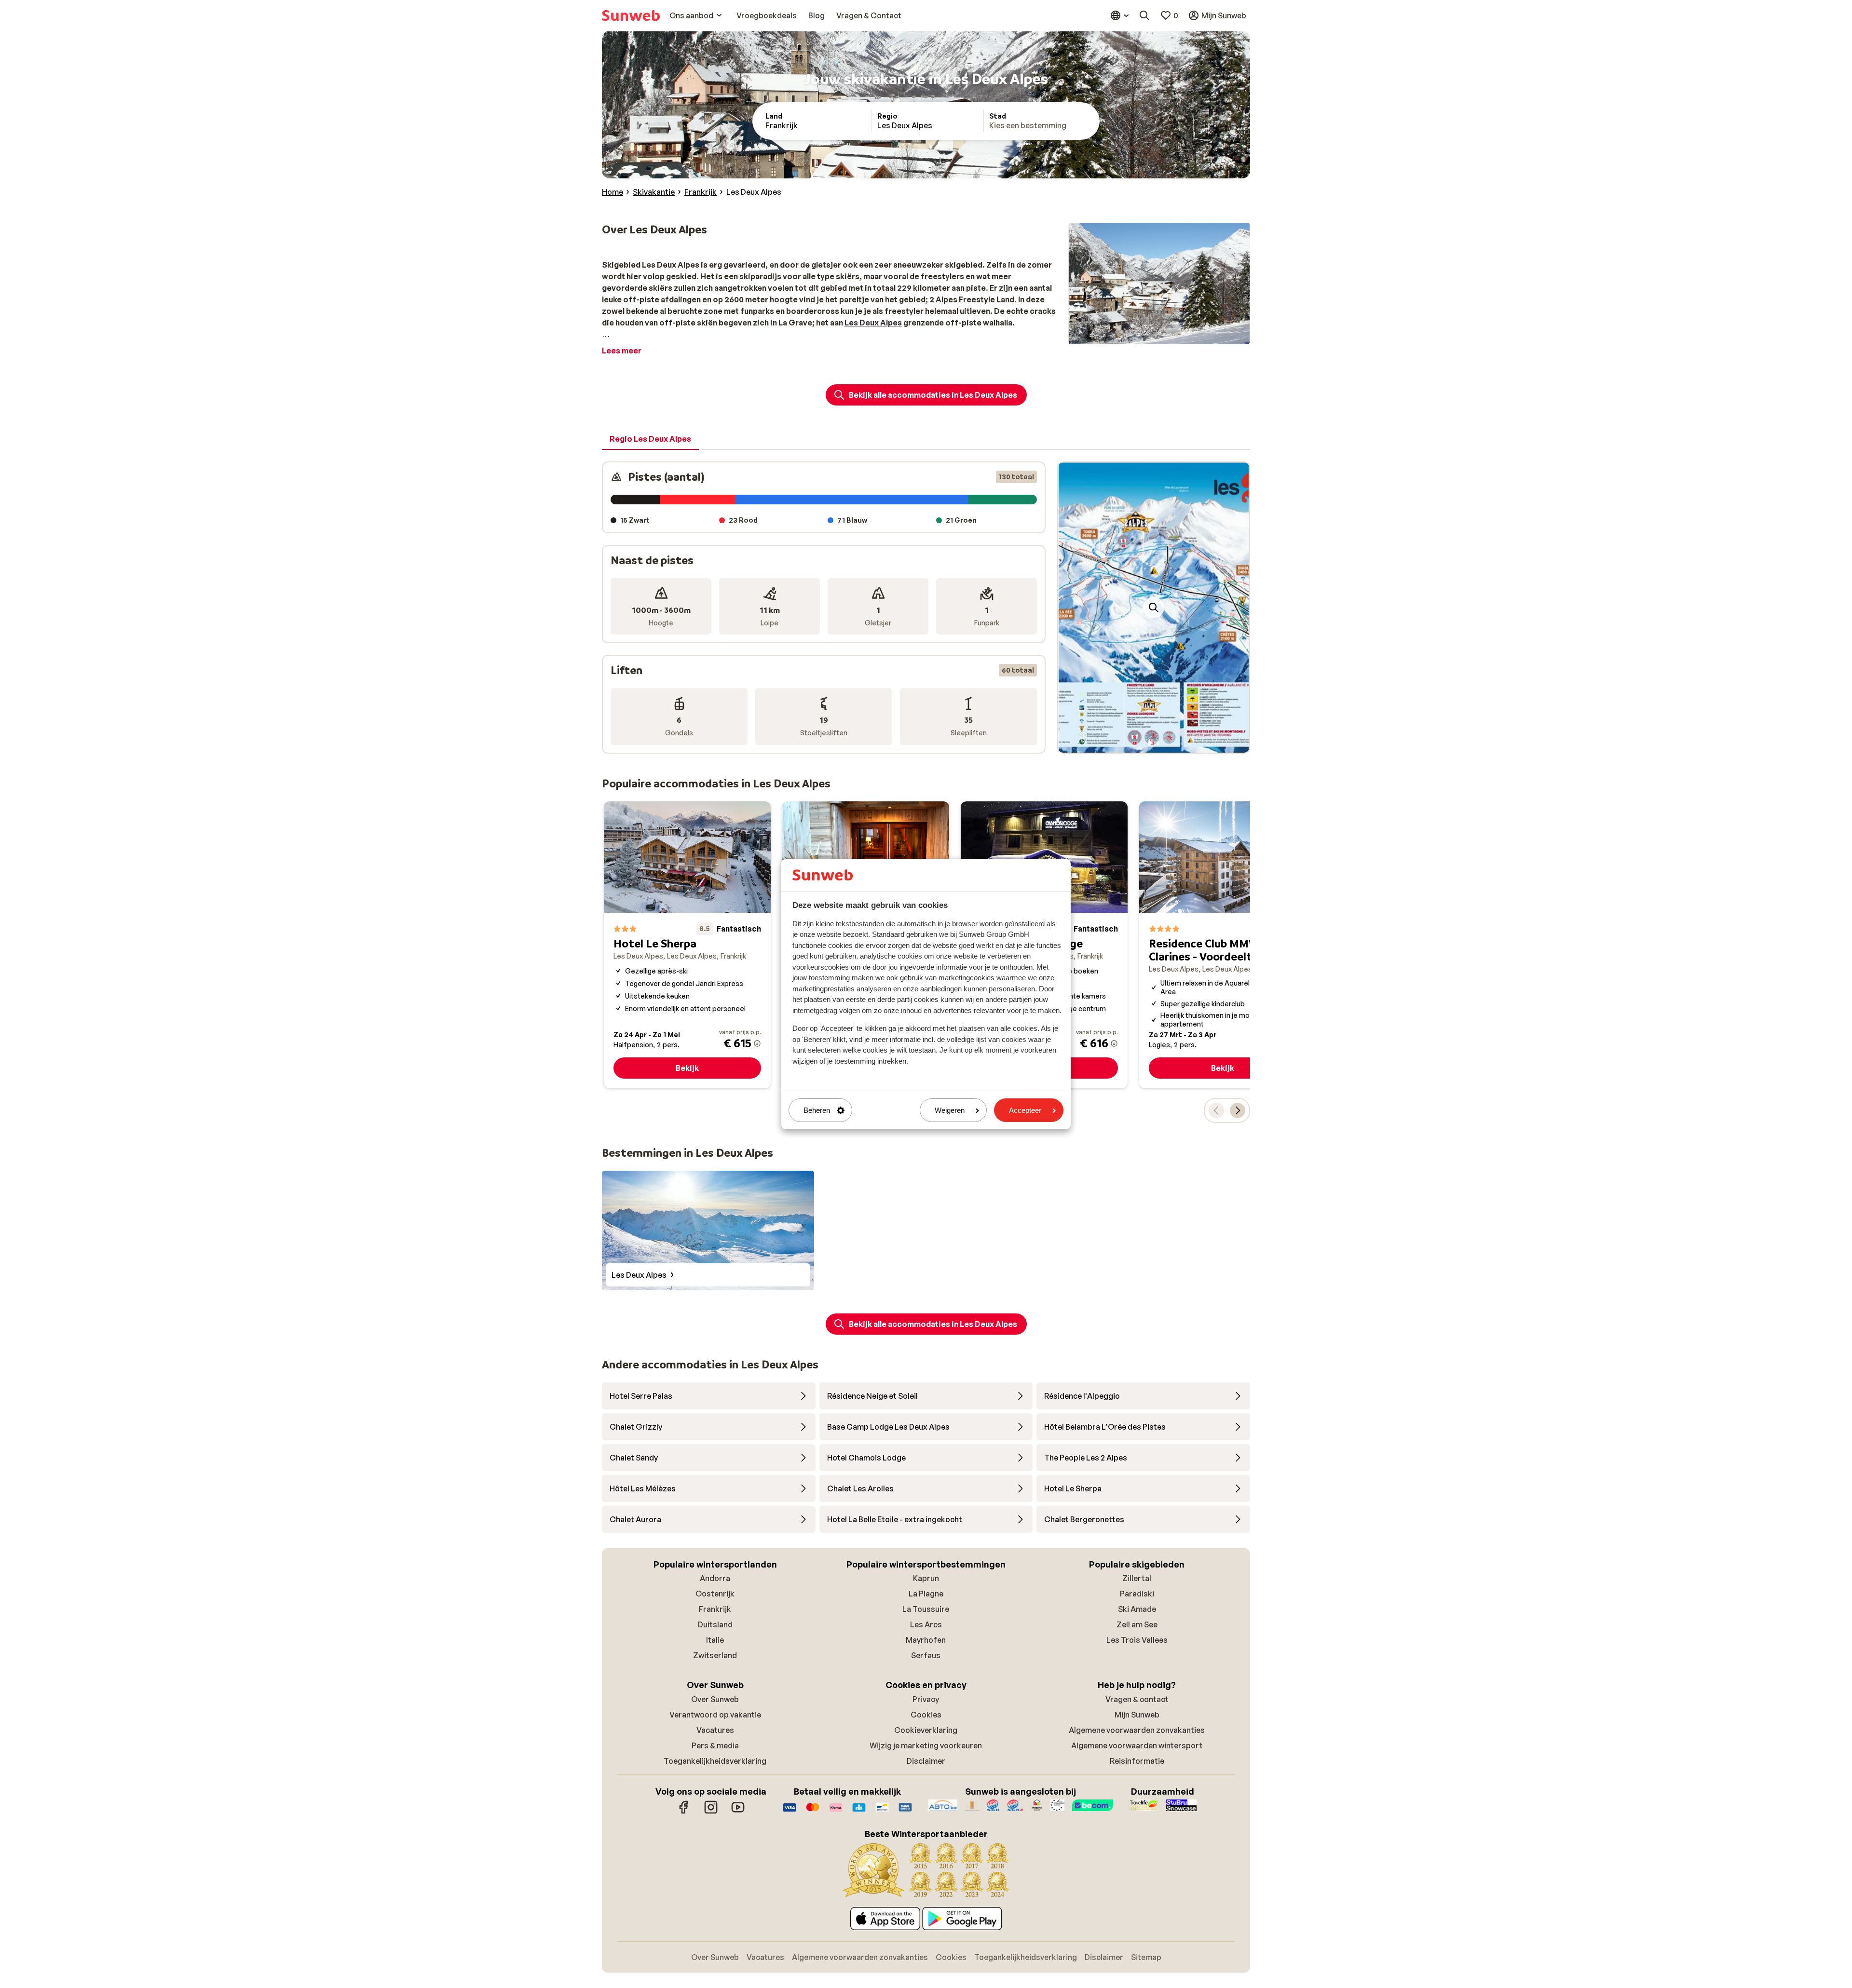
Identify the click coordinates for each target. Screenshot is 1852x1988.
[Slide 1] (1150, 743)
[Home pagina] (631, 15)
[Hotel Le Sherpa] (687, 945)
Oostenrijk (715, 1594)
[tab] (650, 439)
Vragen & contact (1137, 1699)
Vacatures (715, 1730)
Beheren (817, 1110)
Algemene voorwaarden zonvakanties (1137, 1730)
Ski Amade (1137, 1609)
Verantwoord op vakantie (715, 1715)
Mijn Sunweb (1137, 1715)
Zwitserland (715, 1655)
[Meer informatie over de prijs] (757, 1043)
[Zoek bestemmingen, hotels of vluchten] (1144, 15)
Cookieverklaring (926, 1730)
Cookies (926, 1715)
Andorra (715, 1578)
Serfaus (926, 1655)
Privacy (926, 1699)
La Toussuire (926, 1609)
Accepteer (1025, 1110)
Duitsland (715, 1624)
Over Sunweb (715, 1699)
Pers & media (715, 1745)
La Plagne (926, 1594)
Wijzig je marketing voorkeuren (926, 1745)
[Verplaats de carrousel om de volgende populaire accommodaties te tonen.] (1238, 1110)
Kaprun (926, 1578)
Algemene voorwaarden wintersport (1137, 1745)
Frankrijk (715, 1609)
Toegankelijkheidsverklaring (715, 1761)
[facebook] (684, 1812)
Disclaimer (926, 1761)
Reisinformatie (1137, 1761)
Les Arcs (926, 1624)
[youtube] (738, 1812)
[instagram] (711, 1812)
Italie (715, 1640)
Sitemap (1146, 1957)
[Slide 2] (1157, 743)
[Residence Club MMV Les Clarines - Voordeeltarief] (1223, 945)
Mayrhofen (926, 1640)
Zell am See (1137, 1624)
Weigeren (950, 1110)
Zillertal (1137, 1578)
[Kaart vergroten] (1154, 608)
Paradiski (1137, 1594)
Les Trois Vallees (1137, 1640)
